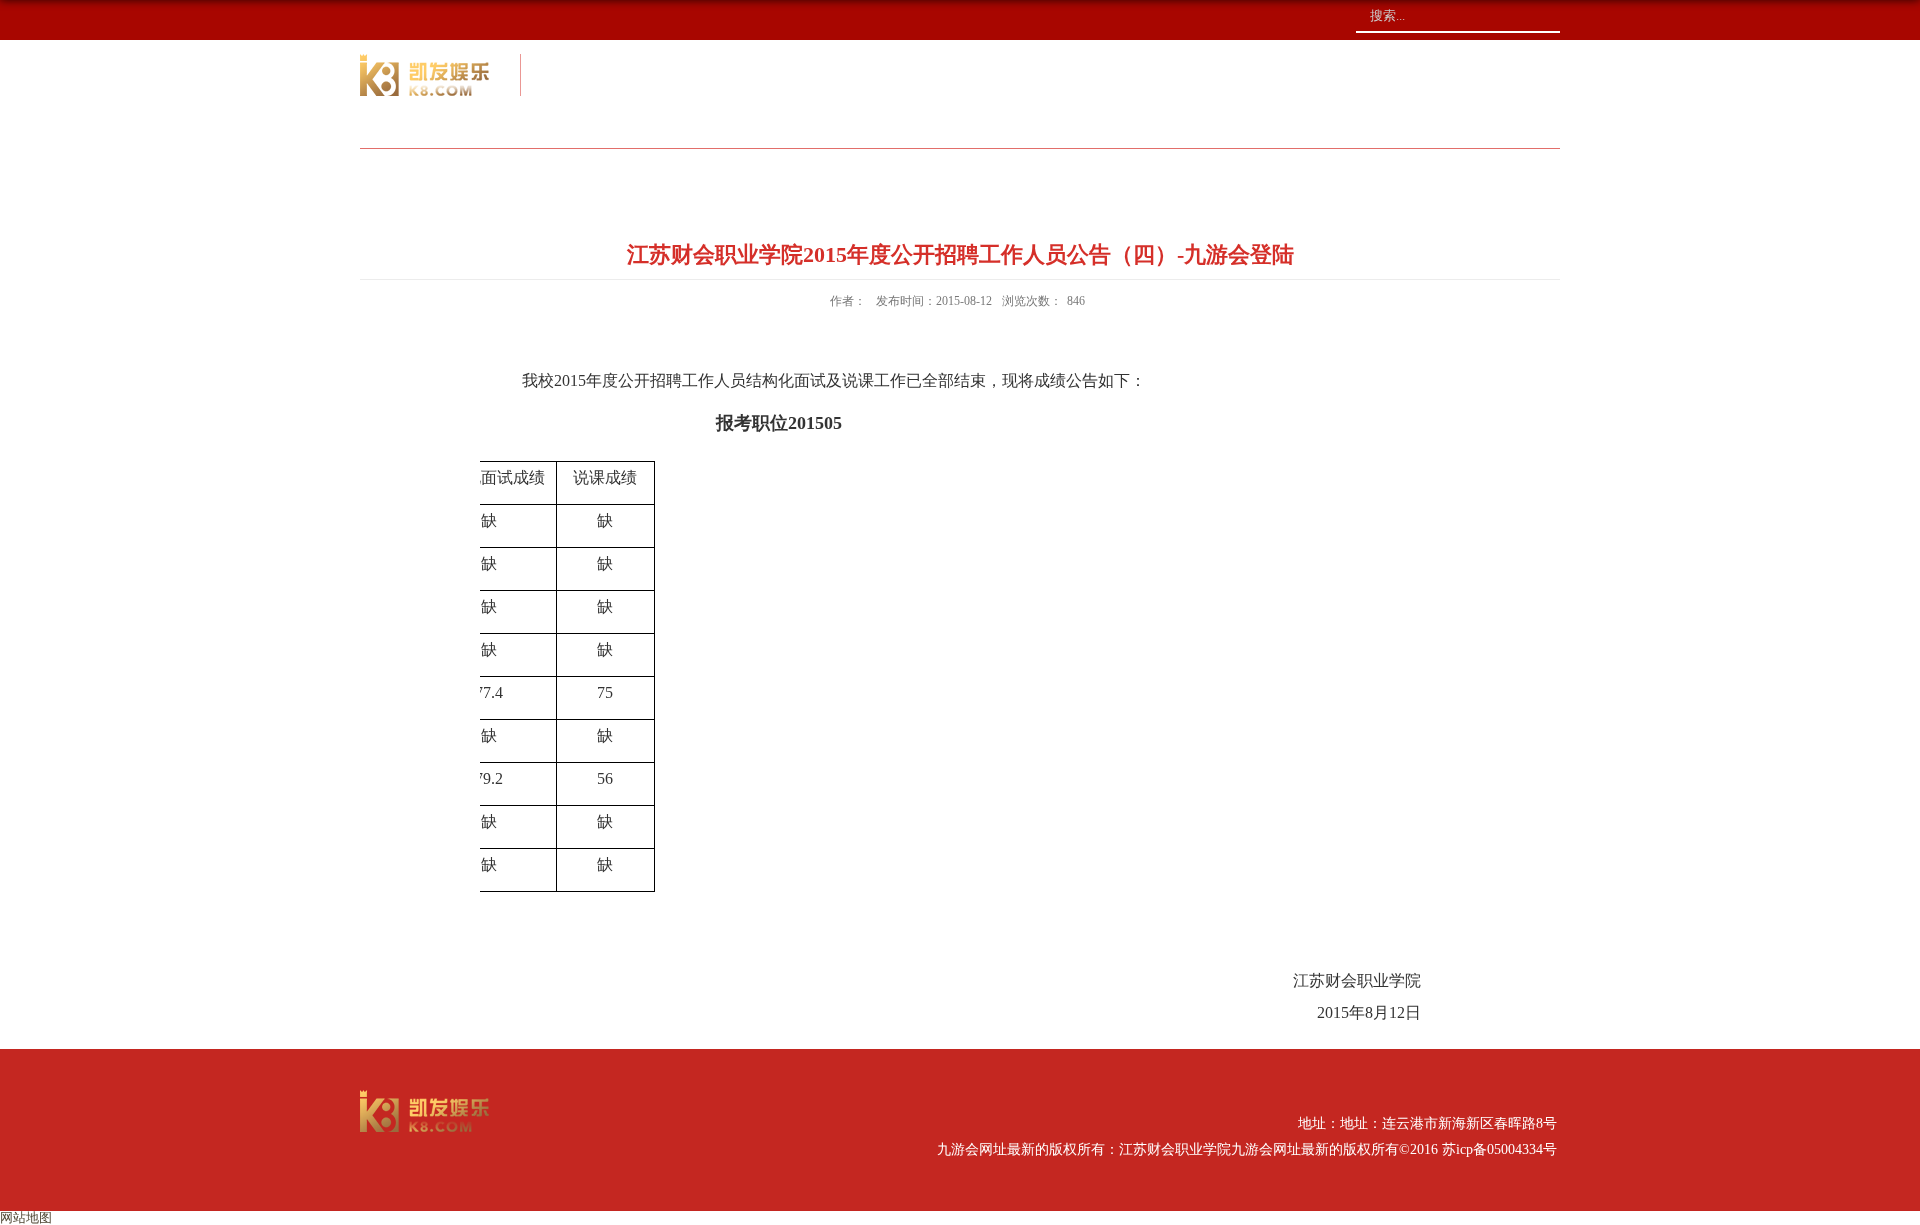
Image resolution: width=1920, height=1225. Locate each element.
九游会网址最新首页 (501, 174)
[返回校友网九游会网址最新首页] (425, 1096)
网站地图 (26, 1217)
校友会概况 (718, 174)
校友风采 (1059, 174)
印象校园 (1391, 174)
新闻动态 (893, 174)
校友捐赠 (1225, 174)
